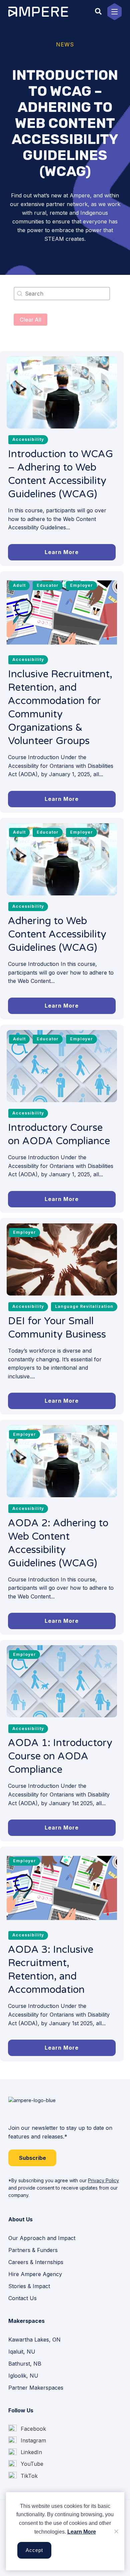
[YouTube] (26, 2464)
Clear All (30, 320)
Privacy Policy (103, 2180)
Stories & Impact (29, 2286)
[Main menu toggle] (114, 12)
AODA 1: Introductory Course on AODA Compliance (60, 1756)
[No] (116, 2531)
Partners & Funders (33, 2250)
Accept (34, 2550)
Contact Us (22, 2298)
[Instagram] (27, 2441)
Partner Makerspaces (36, 2388)
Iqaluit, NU (22, 2352)
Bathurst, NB (25, 2364)
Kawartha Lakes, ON (34, 2340)
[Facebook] (27, 2429)
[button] (99, 12)
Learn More (82, 2532)
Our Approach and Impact (42, 2238)
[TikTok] (23, 2476)
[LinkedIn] (25, 2452)
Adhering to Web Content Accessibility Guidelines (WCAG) (57, 934)
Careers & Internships (36, 2262)
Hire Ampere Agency (35, 2274)
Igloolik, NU (23, 2376)
